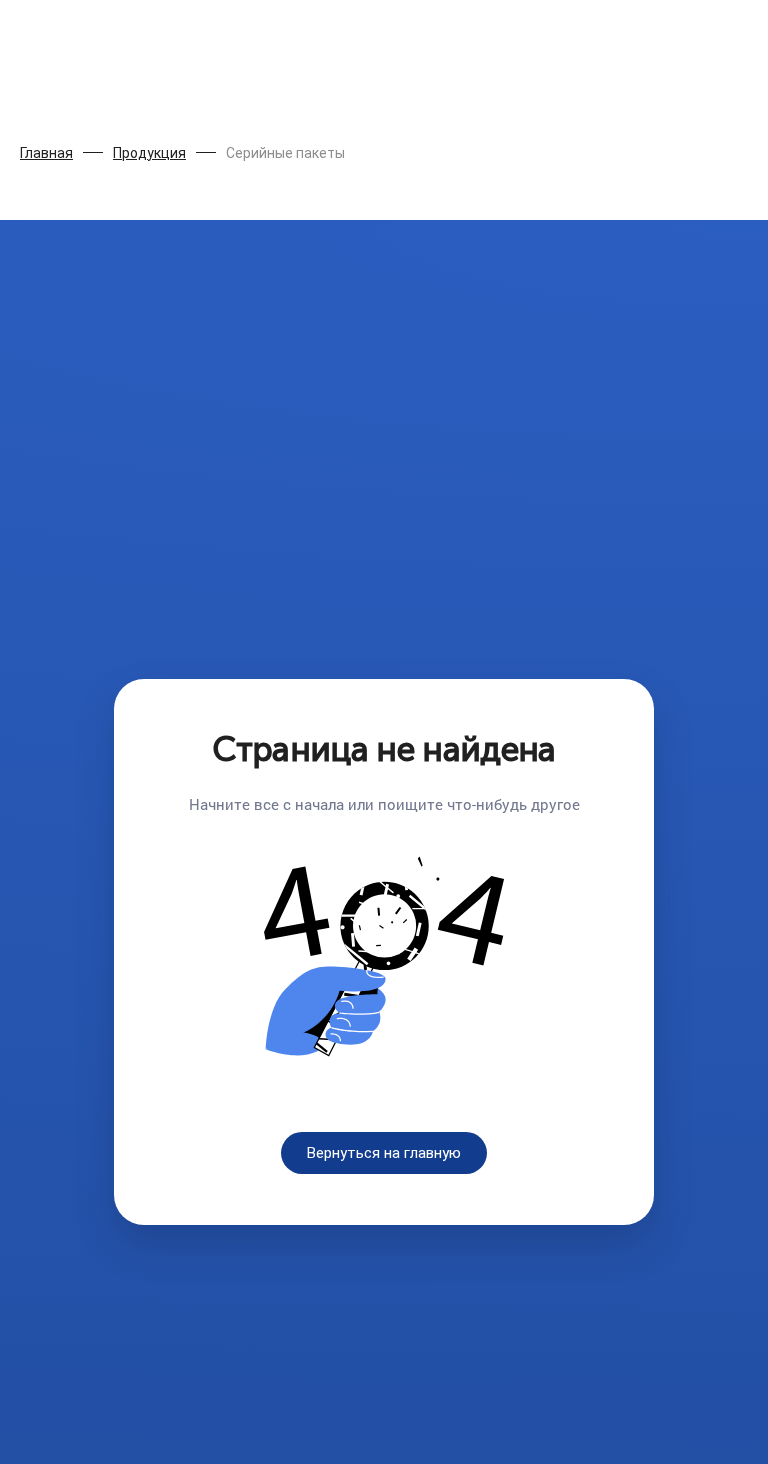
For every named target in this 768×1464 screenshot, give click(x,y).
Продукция (149, 153)
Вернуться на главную (384, 1153)
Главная (46, 153)
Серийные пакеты (285, 153)
